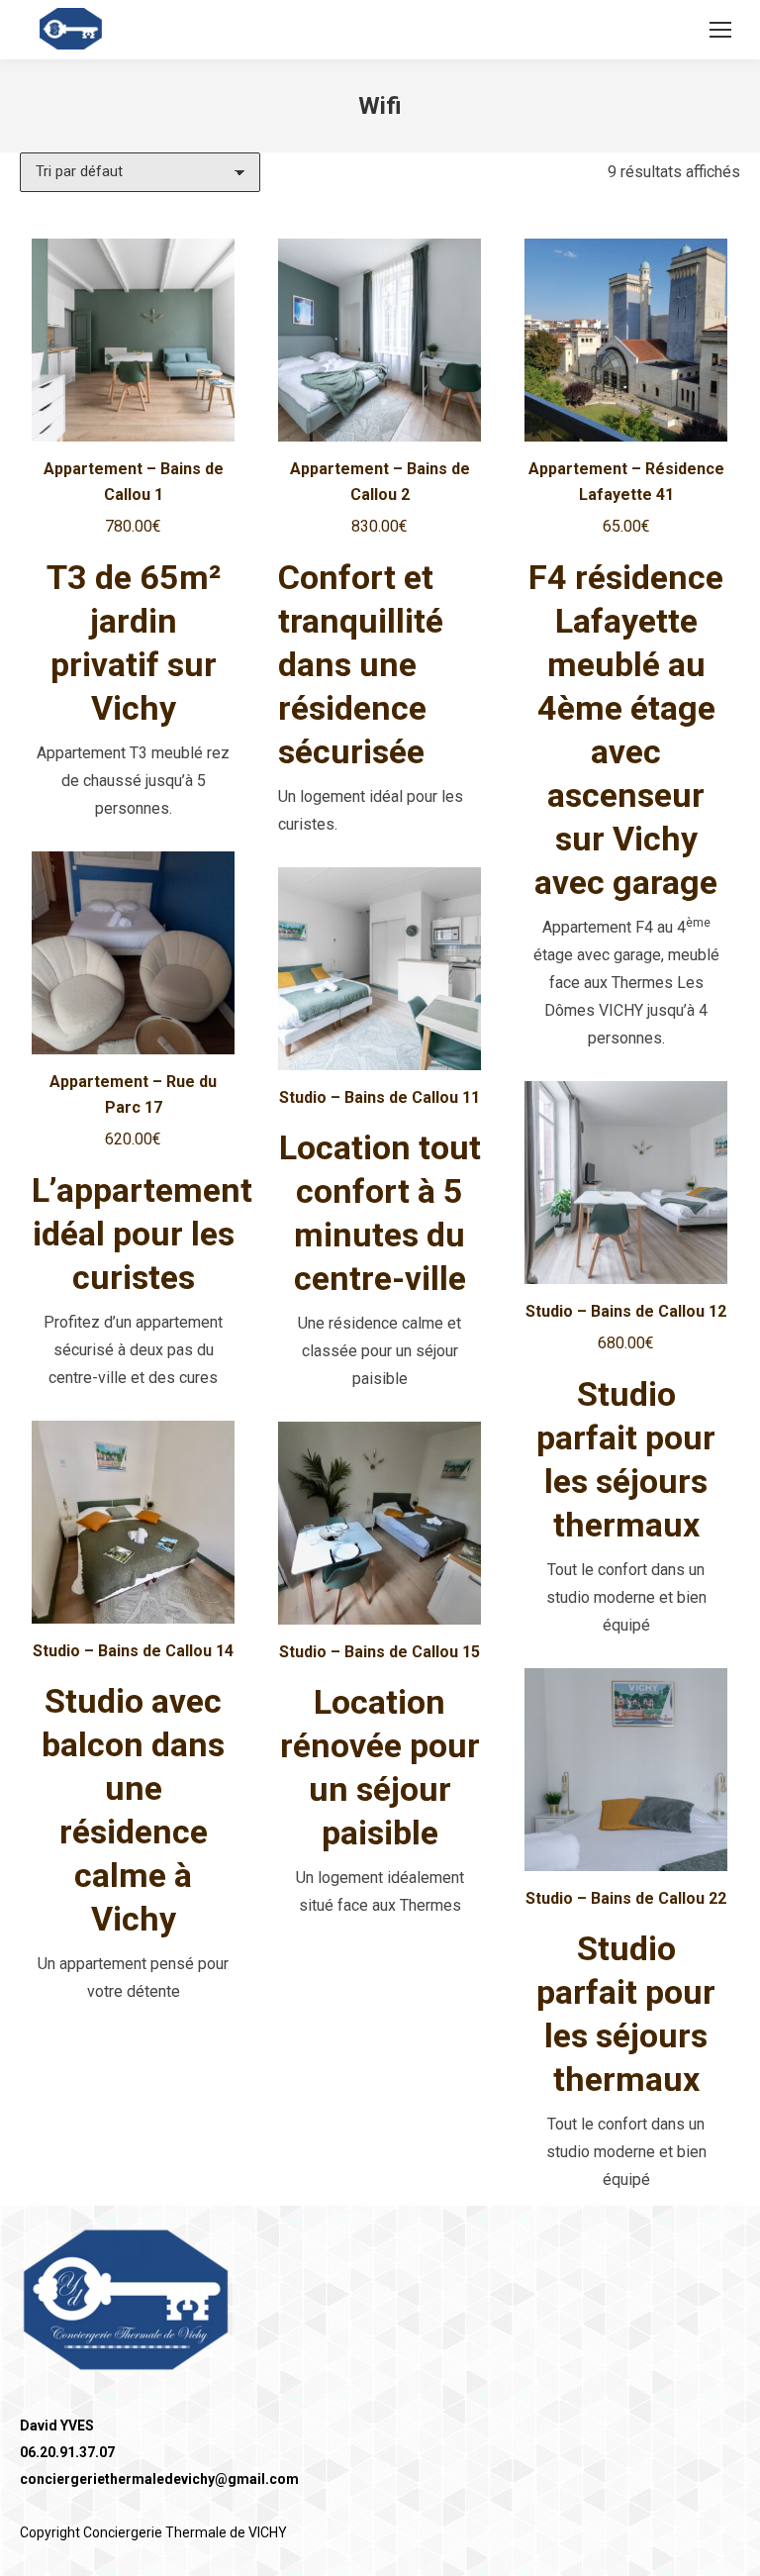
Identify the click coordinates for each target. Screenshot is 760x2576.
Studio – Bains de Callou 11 (380, 1097)
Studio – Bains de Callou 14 (133, 1651)
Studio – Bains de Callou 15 (380, 1652)
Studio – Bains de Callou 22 (626, 1898)
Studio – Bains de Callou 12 (626, 1311)
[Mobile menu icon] (720, 30)
